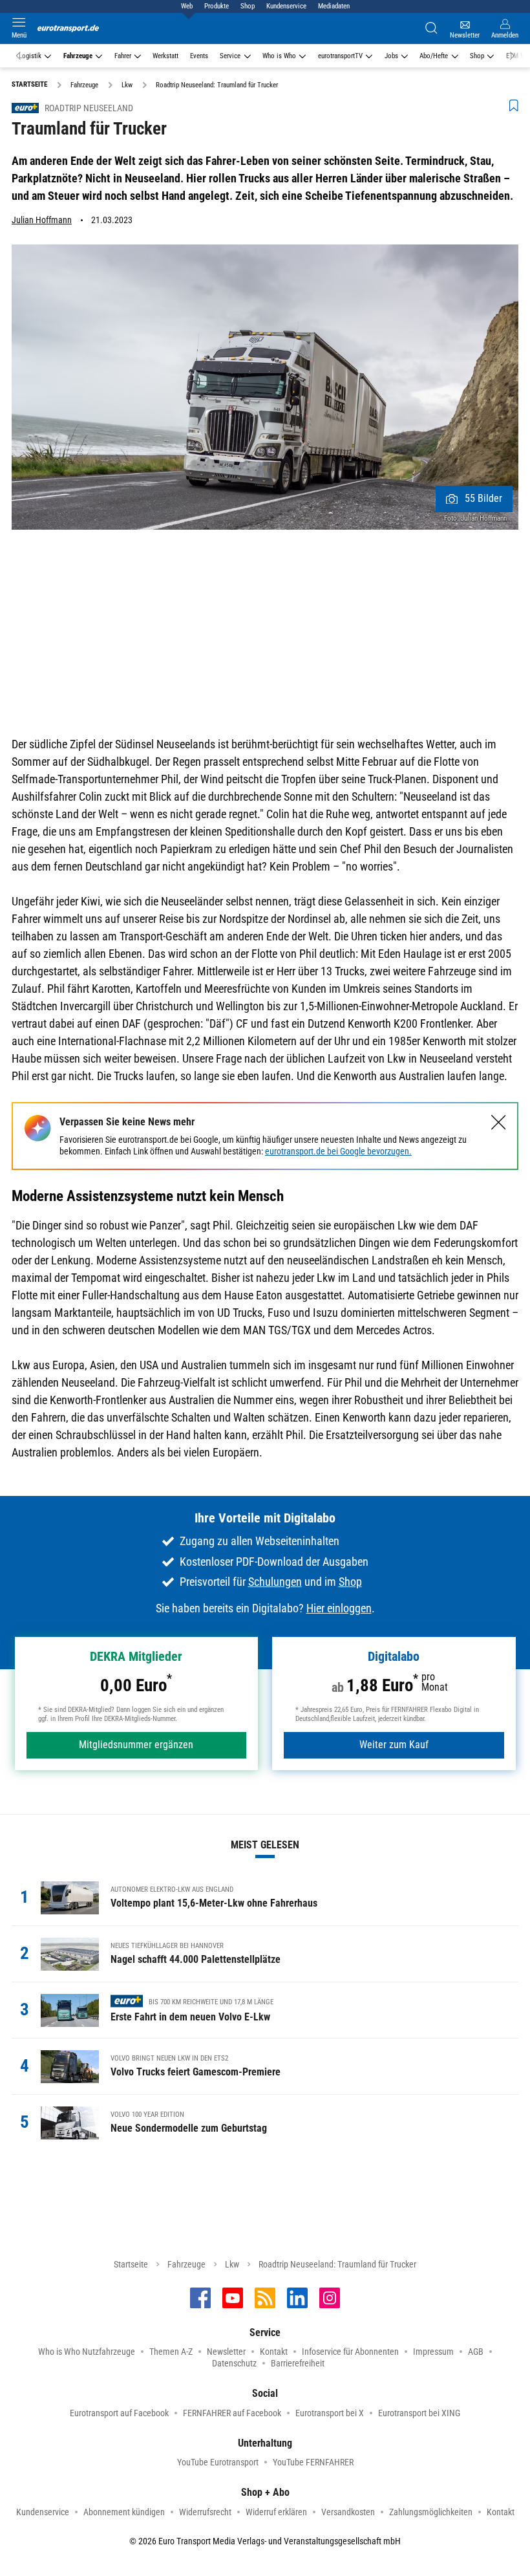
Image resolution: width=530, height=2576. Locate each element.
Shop (248, 6)
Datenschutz (234, 2363)
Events (199, 56)
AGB (476, 2352)
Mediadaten (334, 6)
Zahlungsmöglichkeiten (431, 2512)
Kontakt (274, 2352)
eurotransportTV (340, 56)
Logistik (30, 56)
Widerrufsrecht (205, 2512)
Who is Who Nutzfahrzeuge (87, 2352)
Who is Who (279, 56)
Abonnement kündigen (124, 2512)
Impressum (433, 2352)
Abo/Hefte (434, 56)
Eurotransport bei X (330, 2413)
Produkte (217, 6)
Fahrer (123, 56)
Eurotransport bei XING (419, 2413)
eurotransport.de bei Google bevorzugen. (338, 1151)
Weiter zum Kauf (394, 1745)
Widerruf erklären (276, 2512)
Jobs (391, 56)
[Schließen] (499, 1122)
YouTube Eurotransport (218, 2462)
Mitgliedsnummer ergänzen (136, 1745)
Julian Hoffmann (42, 220)
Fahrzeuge (78, 56)
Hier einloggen (339, 1608)
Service (230, 56)
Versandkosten (348, 2512)
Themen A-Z (171, 2352)
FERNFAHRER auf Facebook (232, 2413)
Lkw (232, 2264)
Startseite (131, 2264)
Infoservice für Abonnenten (350, 2352)
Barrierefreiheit (298, 2363)
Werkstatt (165, 56)
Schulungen (275, 1582)
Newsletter (226, 2352)
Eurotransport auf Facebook (119, 2413)
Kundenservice (286, 6)
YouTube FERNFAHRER (313, 2462)
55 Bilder (483, 498)
